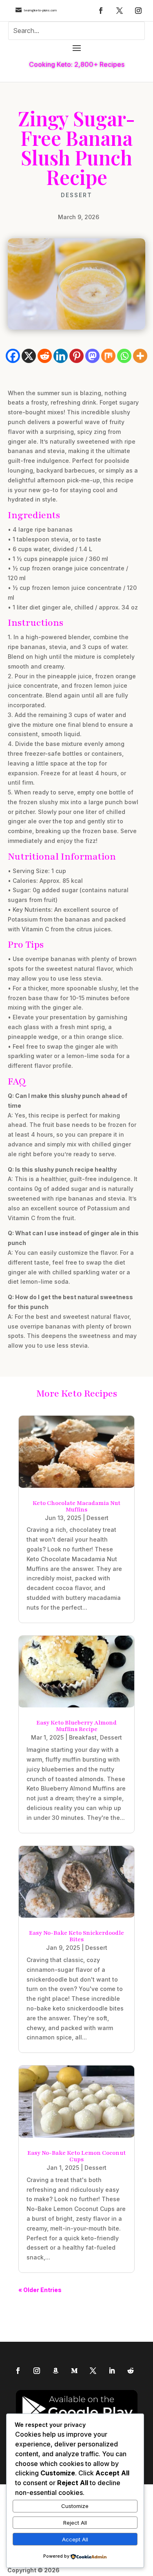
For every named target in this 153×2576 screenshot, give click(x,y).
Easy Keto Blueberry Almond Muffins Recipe (76, 1726)
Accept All (75, 2539)
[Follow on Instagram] (138, 11)
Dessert (76, 195)
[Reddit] (45, 356)
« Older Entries (40, 2290)
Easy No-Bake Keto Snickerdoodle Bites (76, 1936)
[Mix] (108, 356)
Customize (75, 2506)
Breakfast (83, 1737)
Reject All (75, 2523)
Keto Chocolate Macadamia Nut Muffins (76, 1506)
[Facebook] (13, 356)
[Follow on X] (120, 11)
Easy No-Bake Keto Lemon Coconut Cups (76, 2156)
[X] (29, 356)
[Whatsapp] (124, 356)
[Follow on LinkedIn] (112, 2371)
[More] (140, 356)
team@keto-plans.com (40, 10)
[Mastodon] (92, 356)
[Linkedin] (61, 356)
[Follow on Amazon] (55, 2371)
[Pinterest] (76, 356)
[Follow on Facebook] (101, 11)
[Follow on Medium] (74, 2371)
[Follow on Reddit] (131, 2371)
